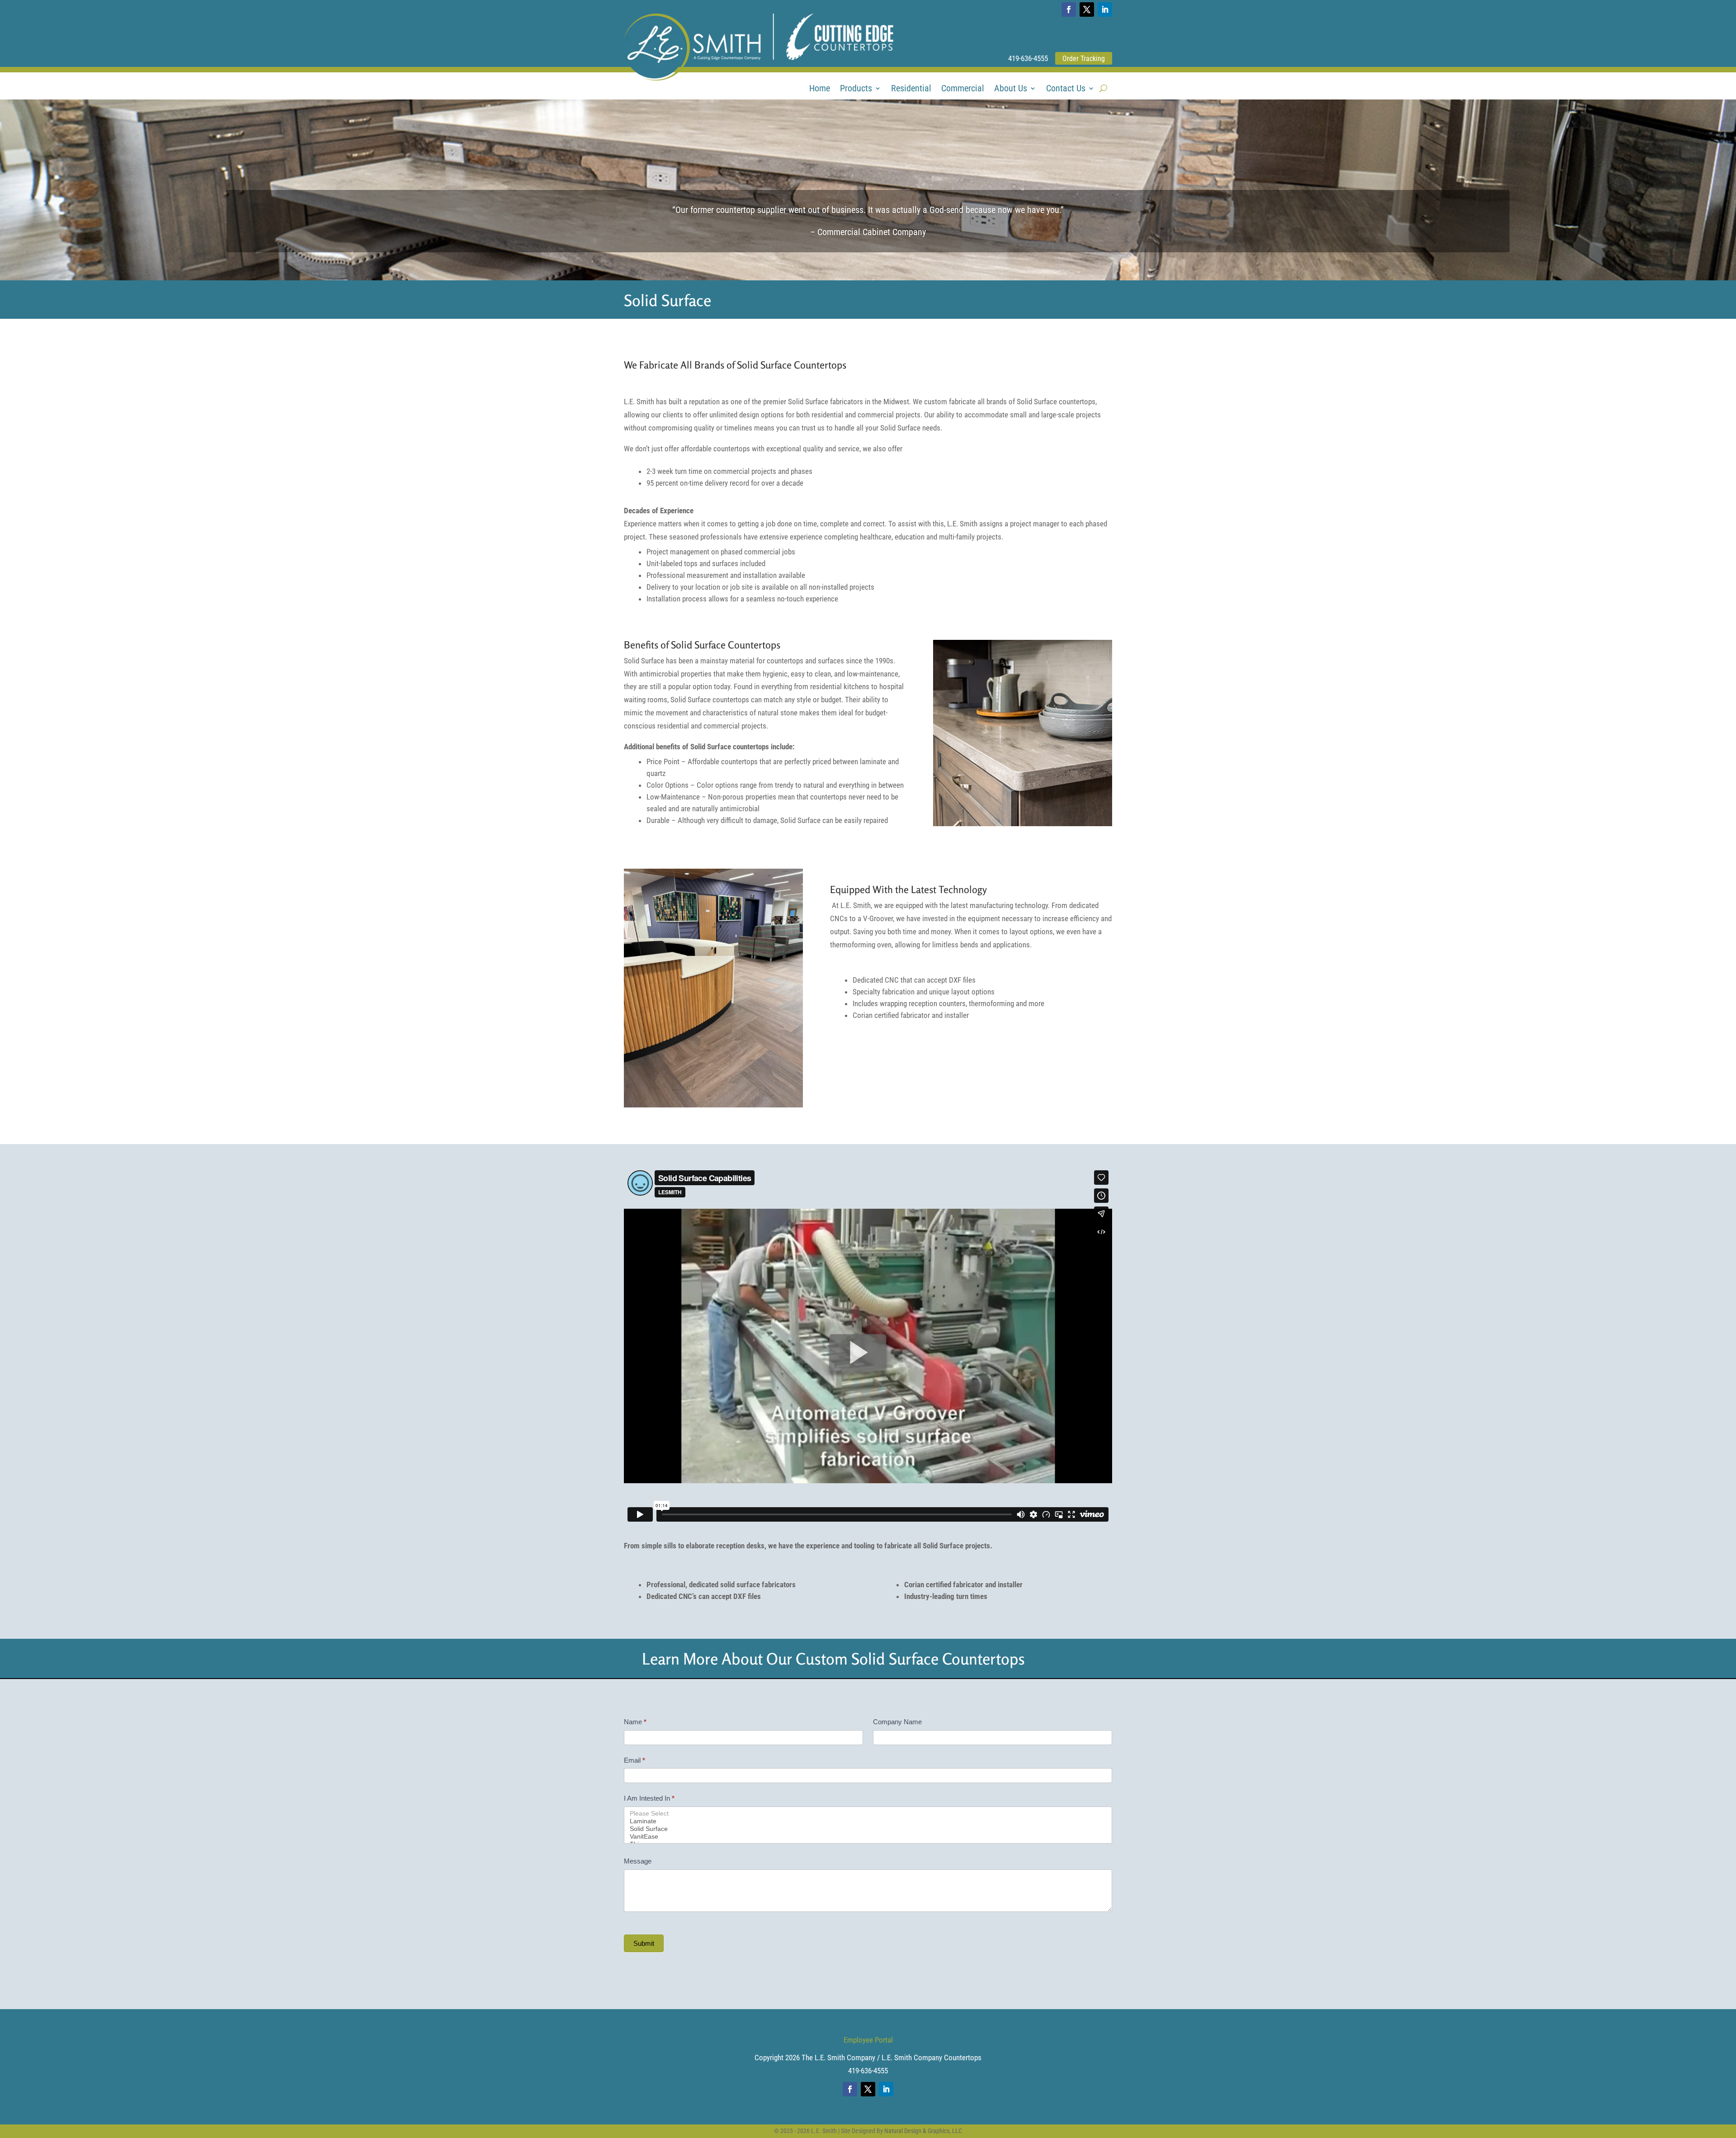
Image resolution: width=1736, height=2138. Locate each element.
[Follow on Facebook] (1069, 9)
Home (820, 89)
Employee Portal (868, 2040)
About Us (1011, 89)
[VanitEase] (868, 1837)
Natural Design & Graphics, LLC (923, 2131)
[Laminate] (868, 1821)
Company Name (897, 1722)
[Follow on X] (1087, 9)
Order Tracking (1084, 59)
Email (634, 1760)
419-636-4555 (1028, 58)
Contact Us (1066, 89)
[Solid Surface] (868, 1829)
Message (638, 1861)
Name (635, 1722)
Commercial (963, 89)
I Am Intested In (649, 1798)
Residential (911, 89)
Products (856, 89)
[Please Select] (868, 1814)
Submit (644, 1943)
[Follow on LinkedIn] (1105, 9)
